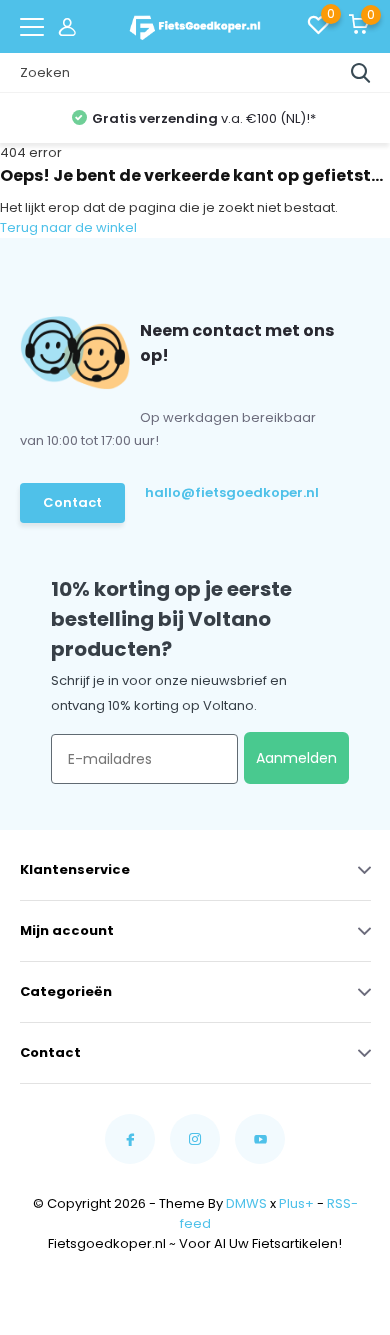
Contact (72, 502)
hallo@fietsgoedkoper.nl (224, 492)
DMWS (246, 1203)
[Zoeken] (361, 73)
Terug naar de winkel (68, 227)
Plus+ (296, 1203)
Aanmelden (296, 758)
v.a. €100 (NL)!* (204, 118)
